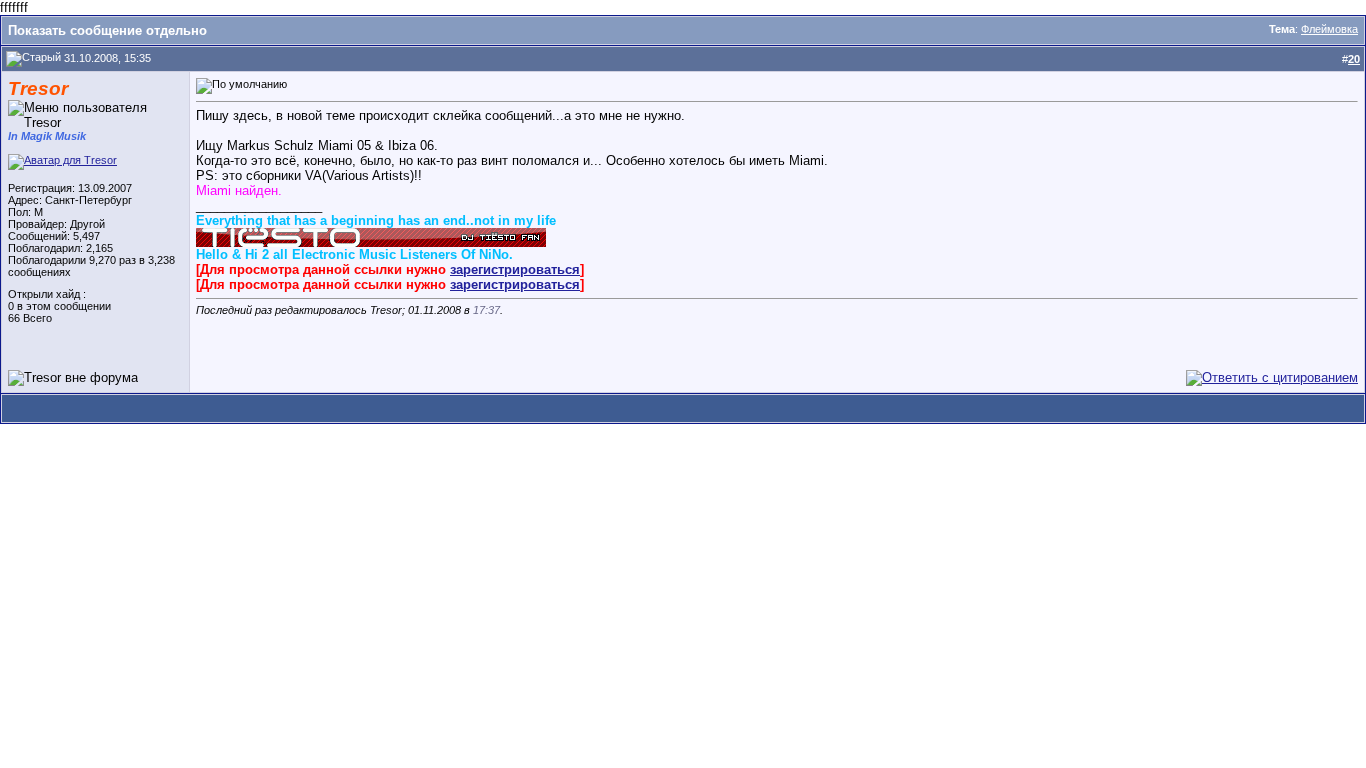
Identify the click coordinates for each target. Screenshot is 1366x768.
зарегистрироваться (515, 269)
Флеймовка (1329, 29)
